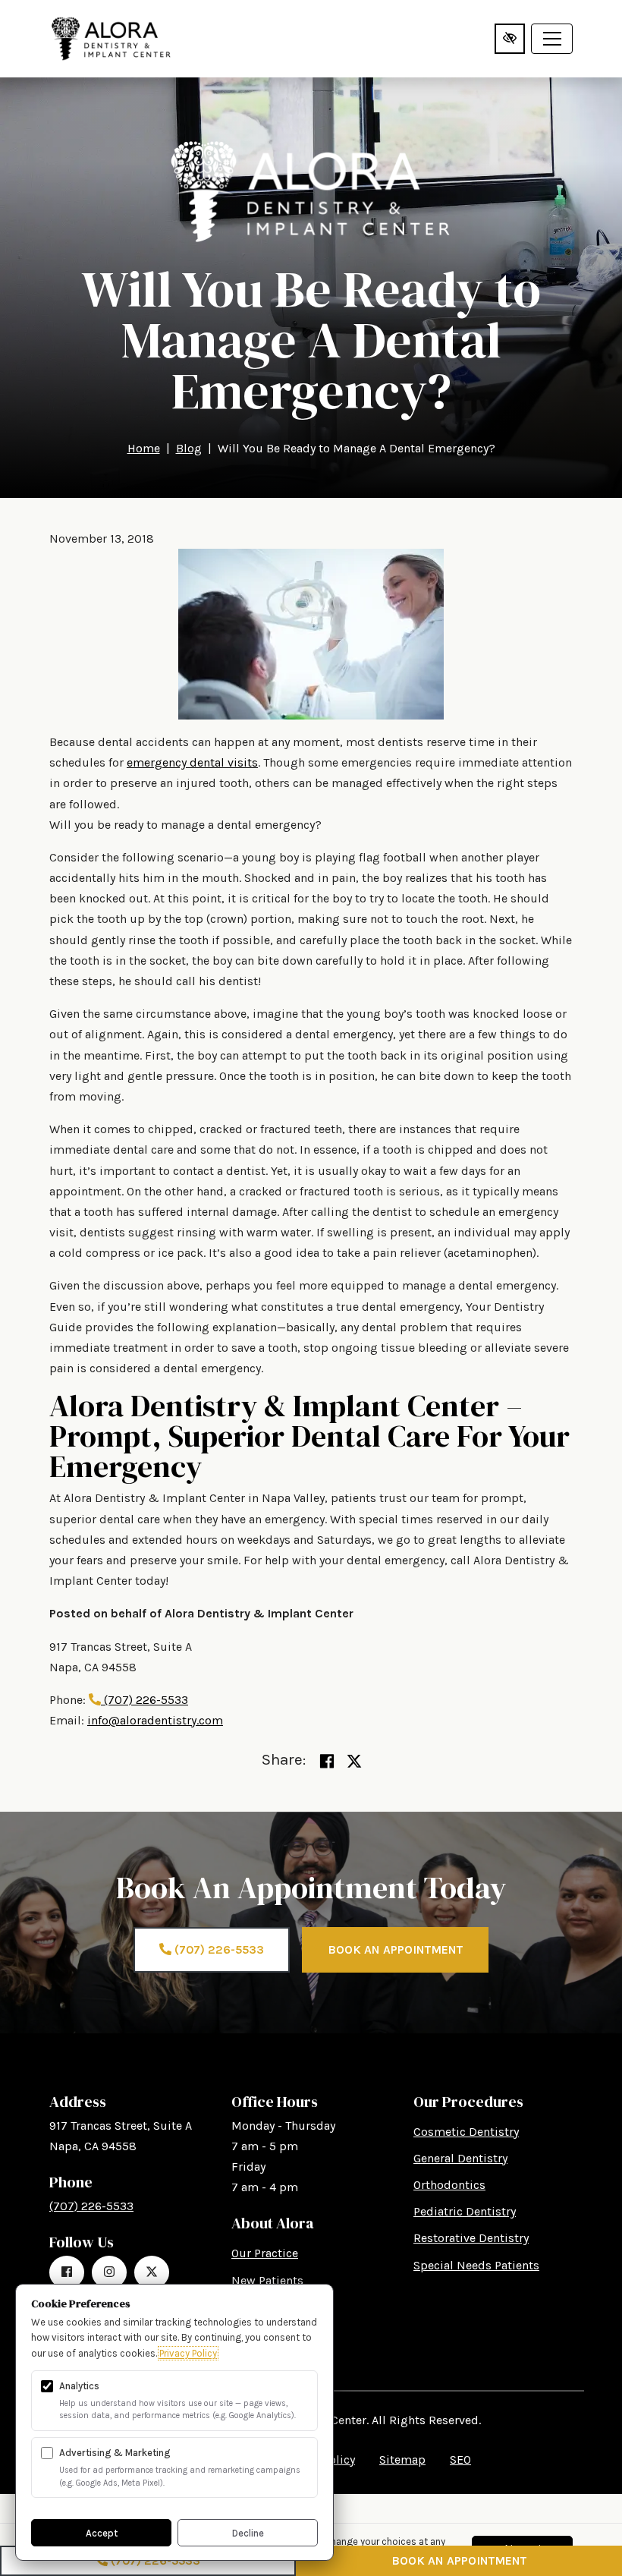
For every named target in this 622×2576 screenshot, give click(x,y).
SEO (460, 2459)
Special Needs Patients (476, 2265)
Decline (248, 2533)
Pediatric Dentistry (465, 2211)
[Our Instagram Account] (109, 2272)
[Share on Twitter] (354, 1762)
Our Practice (265, 2253)
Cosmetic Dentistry (466, 2132)
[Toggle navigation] (552, 39)
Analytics (79, 2386)
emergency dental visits (192, 762)
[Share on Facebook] (327, 1762)
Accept (102, 2533)
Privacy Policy (188, 2353)
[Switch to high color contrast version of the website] (510, 39)
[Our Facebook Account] (67, 2272)
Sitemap (402, 2459)
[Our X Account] (152, 2272)
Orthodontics (449, 2185)
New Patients (267, 2280)
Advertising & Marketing (115, 2453)
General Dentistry (460, 2158)
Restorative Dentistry (471, 2238)
